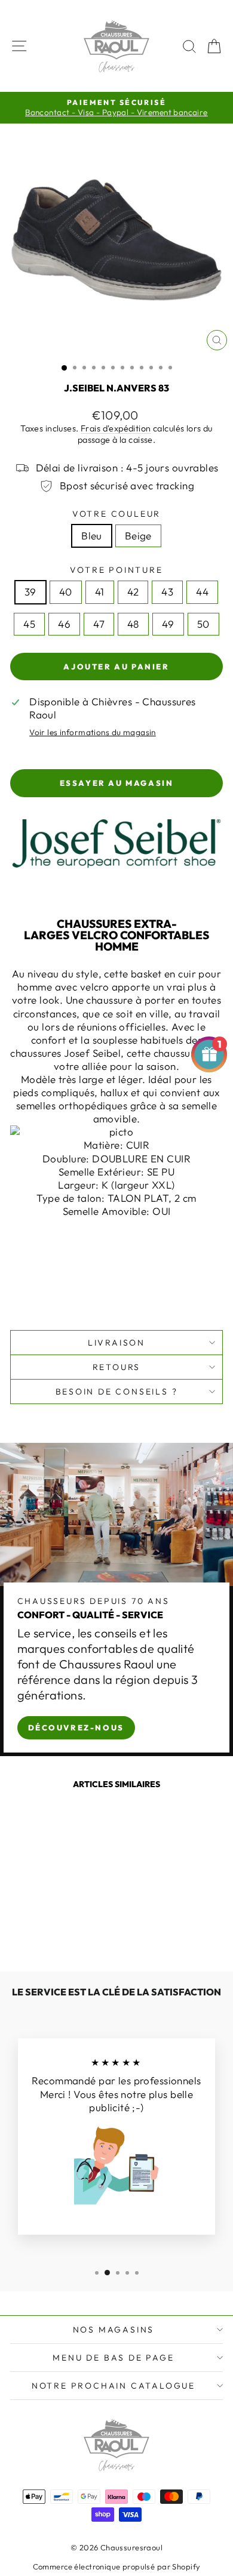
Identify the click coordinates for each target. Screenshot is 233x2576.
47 (99, 624)
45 (29, 624)
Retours (117, 1367)
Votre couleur (116, 514)
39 (30, 592)
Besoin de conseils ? (117, 1392)
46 (64, 624)
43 (167, 592)
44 (202, 592)
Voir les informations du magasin (93, 732)
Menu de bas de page (113, 2358)
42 (133, 592)
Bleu (92, 536)
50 (203, 624)
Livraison (116, 1343)
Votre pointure (116, 570)
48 (133, 624)
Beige (138, 536)
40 (66, 592)
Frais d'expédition (116, 428)
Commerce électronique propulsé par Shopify (117, 2566)
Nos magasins (114, 2330)
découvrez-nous (76, 1727)
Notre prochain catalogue (114, 2386)
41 (100, 592)
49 (168, 624)
